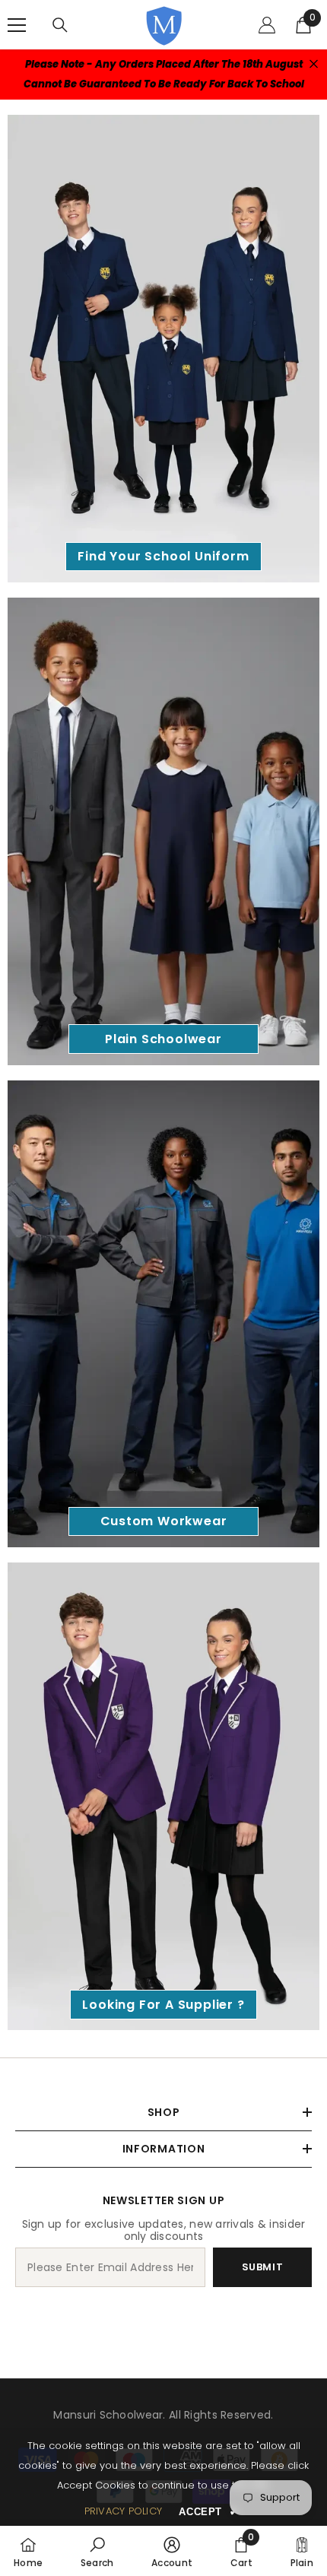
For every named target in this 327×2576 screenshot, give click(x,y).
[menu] (17, 25)
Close (314, 64)
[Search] (60, 25)
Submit (263, 2267)
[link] (97, 2551)
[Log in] (267, 25)
